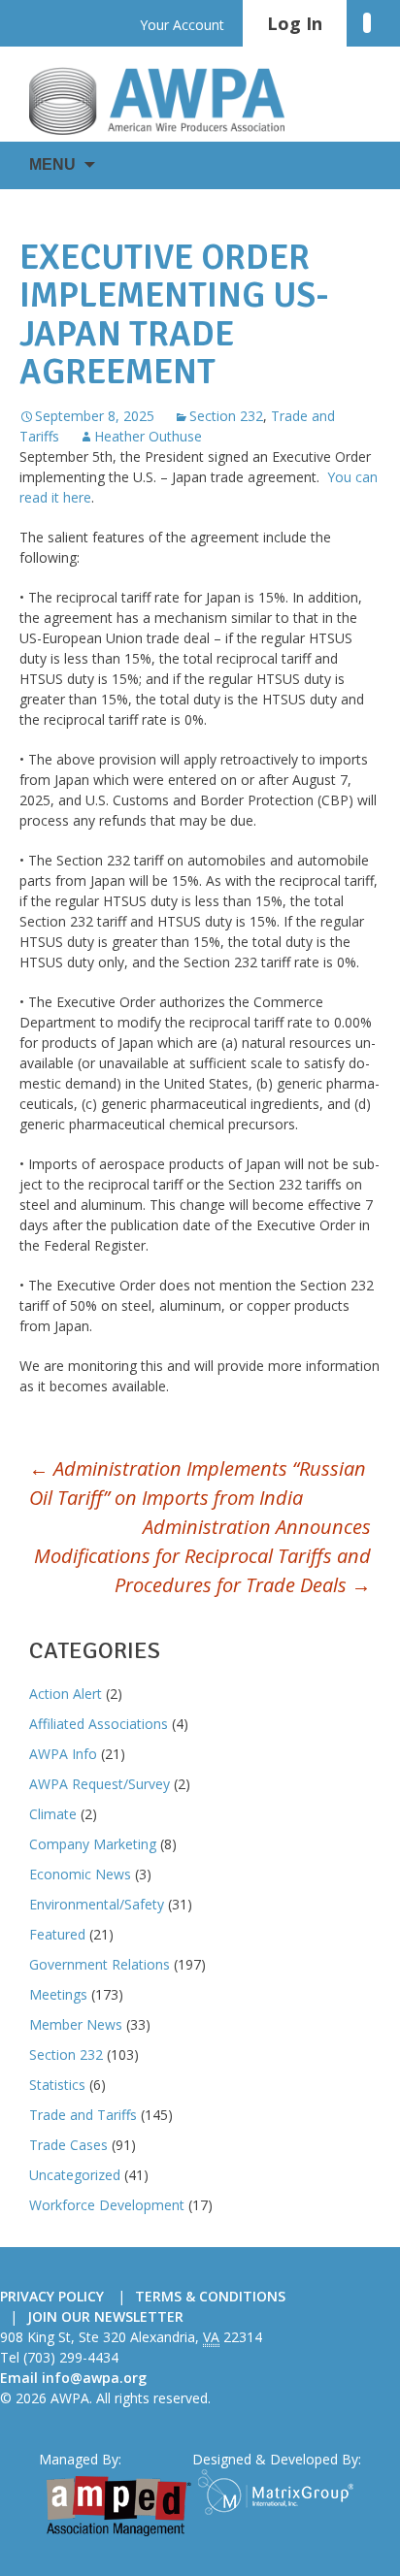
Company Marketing (93, 1844)
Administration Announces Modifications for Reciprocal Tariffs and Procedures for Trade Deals (202, 1556)
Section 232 (226, 416)
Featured (57, 1934)
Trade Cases (68, 2145)
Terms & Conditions (210, 2296)
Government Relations (100, 1964)
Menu (52, 164)
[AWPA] (175, 101)
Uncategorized (75, 2175)
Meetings (58, 1994)
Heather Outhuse (148, 436)
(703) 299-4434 (71, 2357)
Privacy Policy (52, 2296)
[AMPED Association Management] (118, 2506)
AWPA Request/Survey (100, 1784)
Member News (76, 2024)
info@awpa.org (94, 2378)
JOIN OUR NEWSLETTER (105, 2316)
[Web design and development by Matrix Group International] (280, 2492)
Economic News (80, 1874)
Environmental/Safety (97, 1904)
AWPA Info (63, 1754)
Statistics (57, 2085)
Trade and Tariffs (83, 2115)
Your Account (182, 25)
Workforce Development (107, 2205)
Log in (295, 23)
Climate (53, 1814)
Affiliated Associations (99, 1724)
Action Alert (66, 1694)
